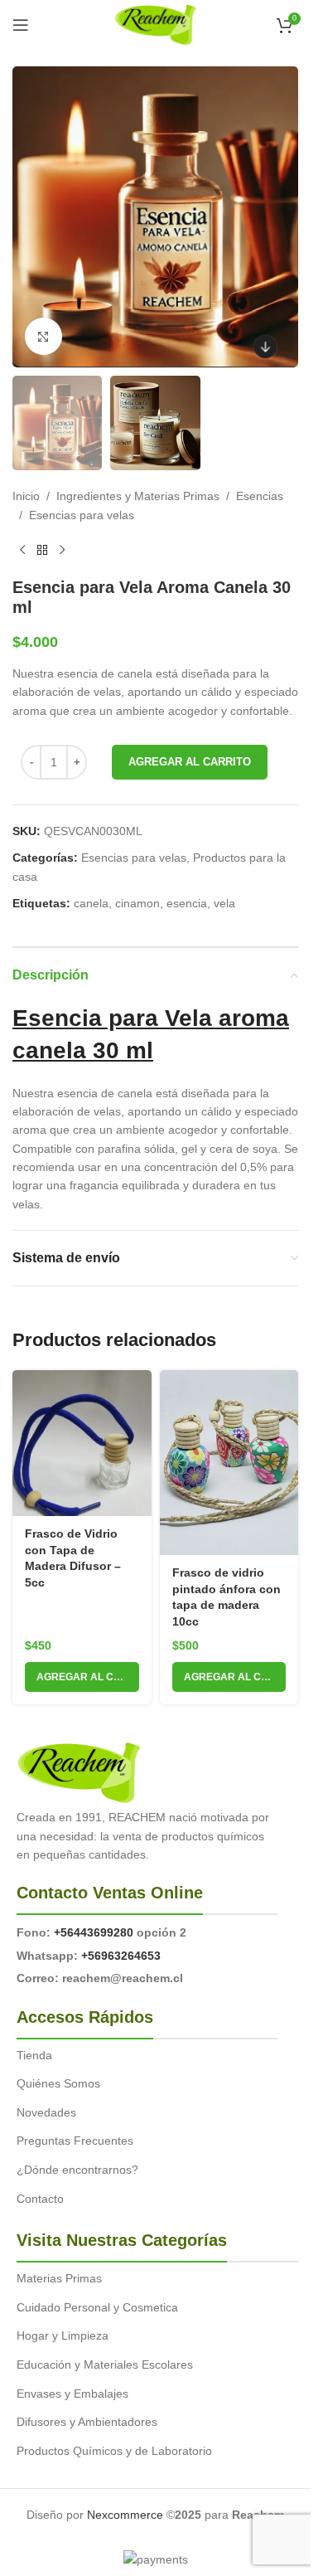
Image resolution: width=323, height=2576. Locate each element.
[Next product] (62, 551)
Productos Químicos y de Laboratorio (114, 2451)
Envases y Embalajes (72, 2394)
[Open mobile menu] (21, 25)
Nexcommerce (125, 2515)
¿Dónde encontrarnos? (77, 2170)
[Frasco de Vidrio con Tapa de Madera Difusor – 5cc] (82, 1443)
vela (224, 903)
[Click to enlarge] (43, 336)
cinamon (137, 903)
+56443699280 (94, 1932)
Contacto (40, 2199)
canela (91, 903)
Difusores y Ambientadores (87, 2422)
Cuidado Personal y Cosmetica (97, 2307)
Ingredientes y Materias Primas (138, 496)
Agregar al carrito (190, 762)
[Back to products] (42, 551)
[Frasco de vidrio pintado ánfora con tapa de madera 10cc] (229, 1463)
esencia (187, 903)
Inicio (26, 496)
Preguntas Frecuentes (75, 2141)
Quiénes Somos (58, 2083)
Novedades (46, 2112)
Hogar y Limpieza (63, 2335)
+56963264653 (121, 1956)
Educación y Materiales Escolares (105, 2365)
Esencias (260, 496)
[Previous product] (22, 551)
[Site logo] (155, 24)
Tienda (34, 2055)
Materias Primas (59, 2278)
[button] (82, 1677)
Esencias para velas (82, 515)
